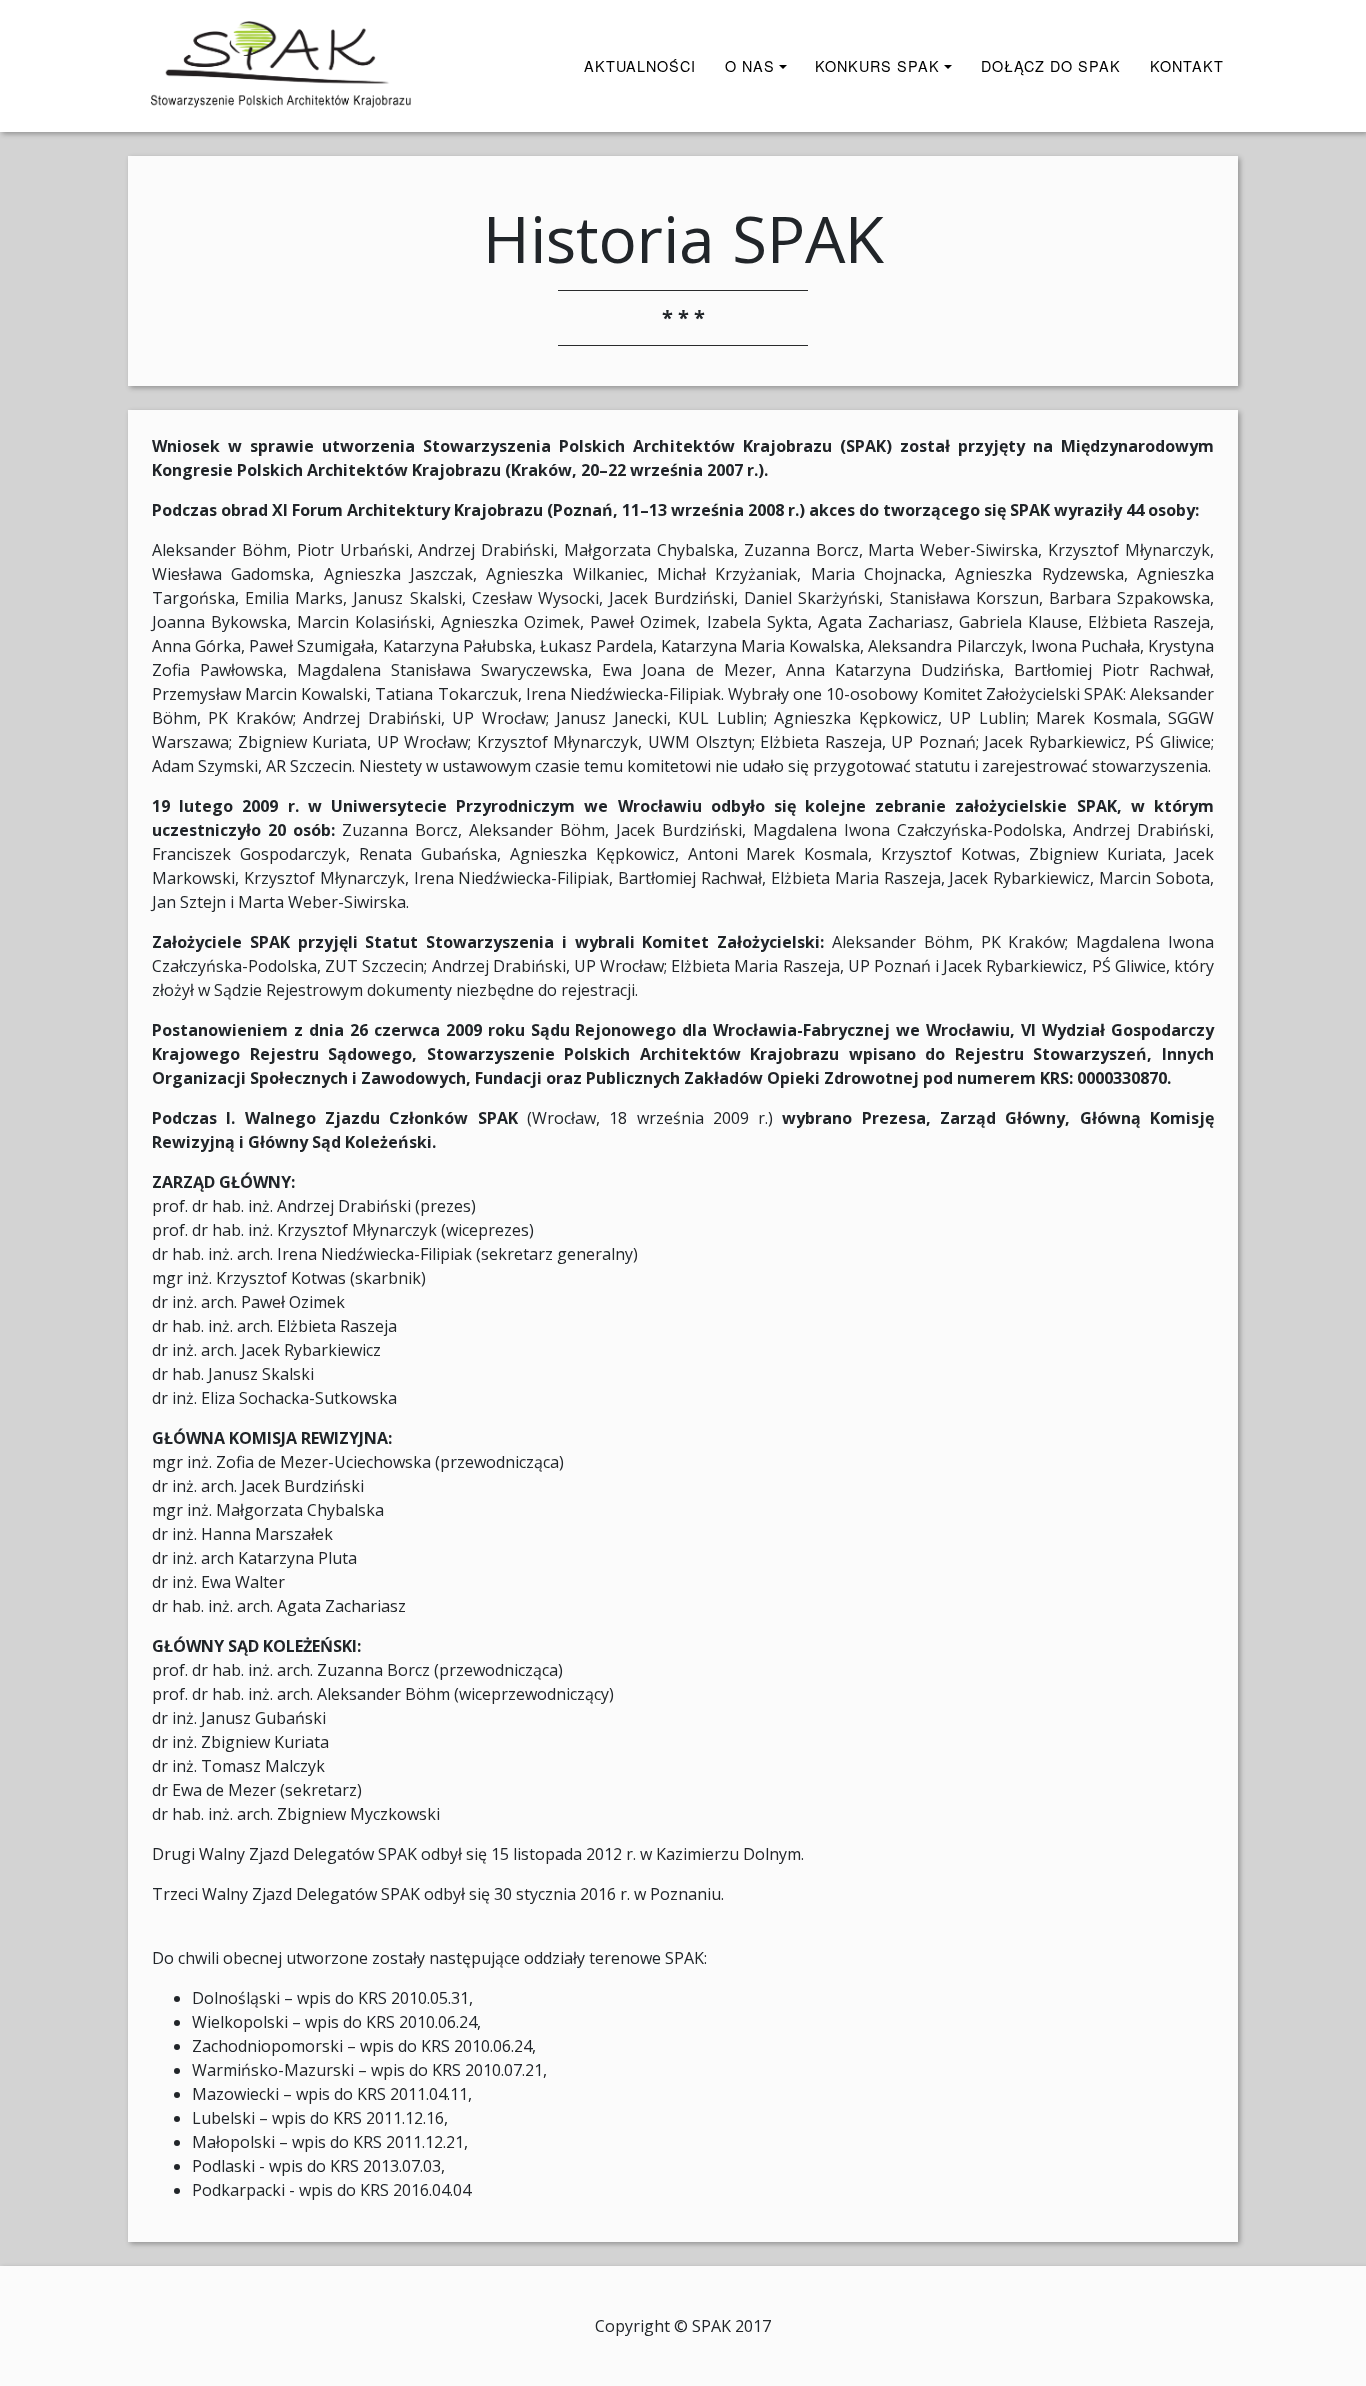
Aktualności (640, 65)
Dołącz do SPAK (1051, 65)
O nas (750, 65)
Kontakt (1187, 65)
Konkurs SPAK (877, 65)
